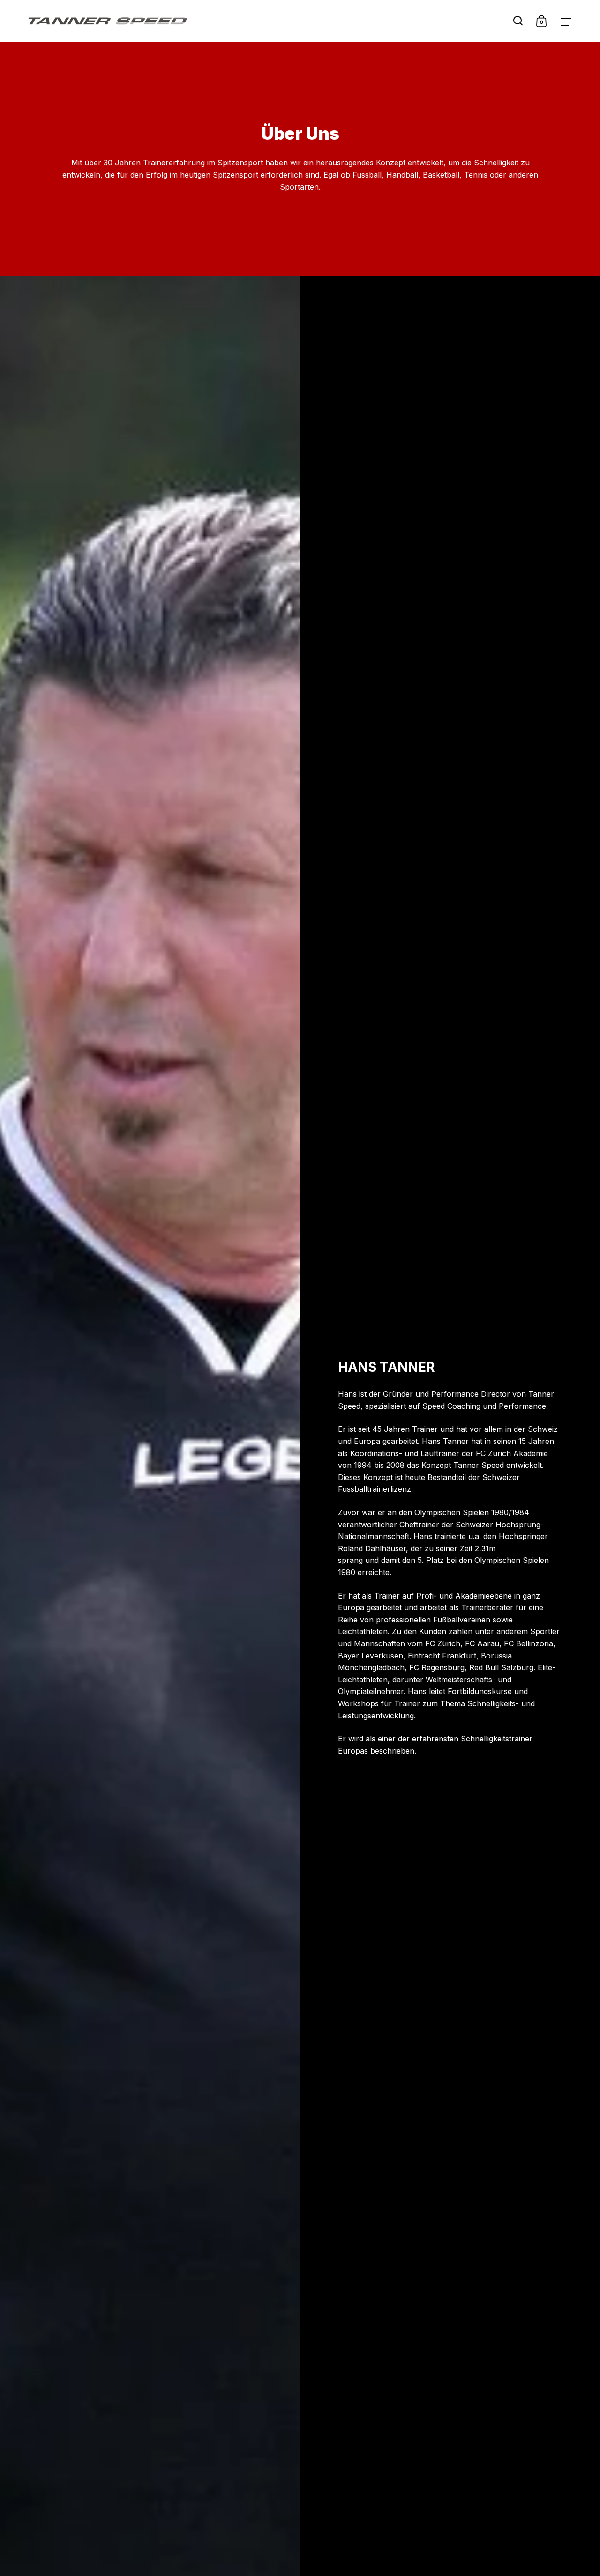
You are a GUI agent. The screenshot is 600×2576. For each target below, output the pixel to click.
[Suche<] (518, 21)
